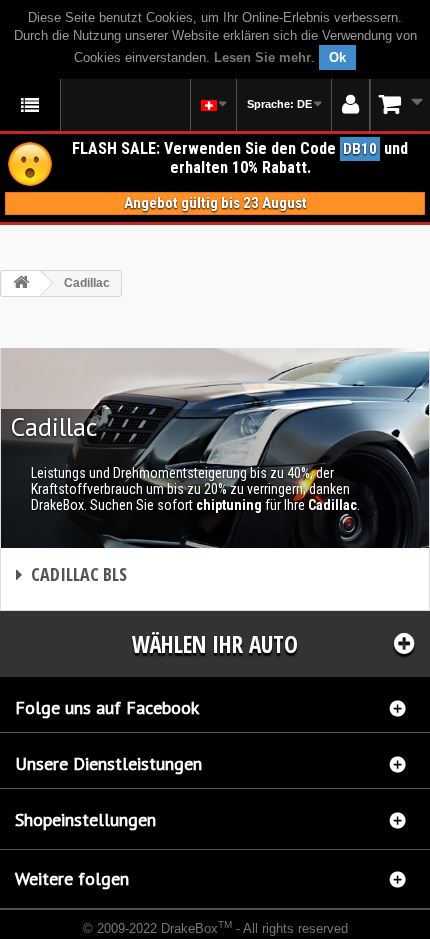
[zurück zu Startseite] (21, 283)
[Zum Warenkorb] (400, 104)
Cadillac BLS (71, 574)
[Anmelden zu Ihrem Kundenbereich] (350, 105)
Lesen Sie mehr (262, 57)
